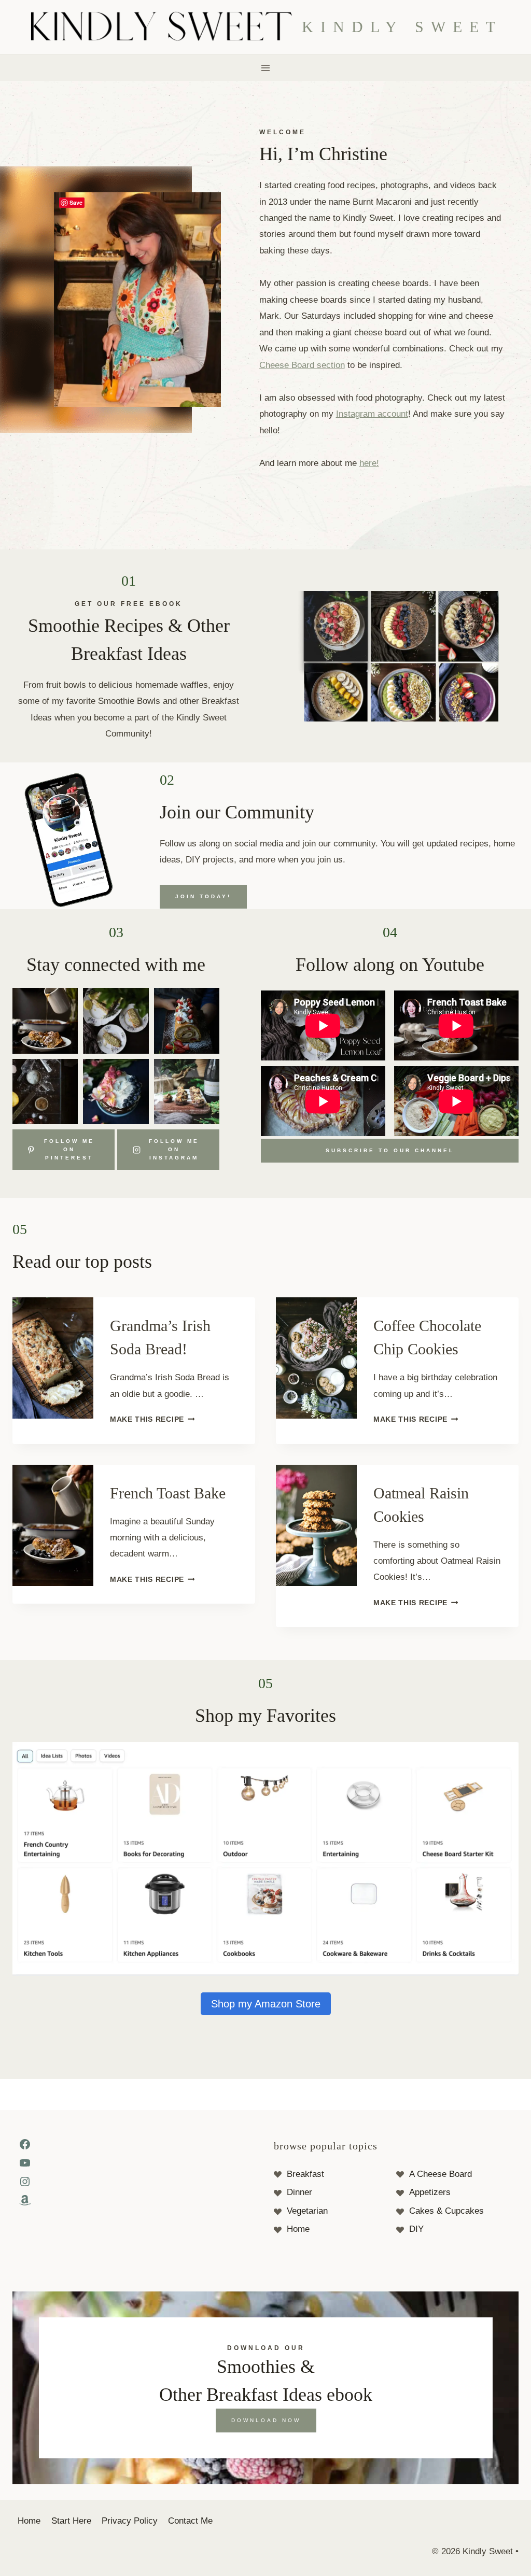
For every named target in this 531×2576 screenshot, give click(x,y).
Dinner (299, 2192)
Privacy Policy (130, 2521)
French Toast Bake (168, 1493)
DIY (416, 2229)
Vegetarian (307, 2211)
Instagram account (372, 414)
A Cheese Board (441, 2174)
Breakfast (305, 2174)
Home (298, 2229)
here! (369, 463)
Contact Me (190, 2521)
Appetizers (430, 2192)
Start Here (71, 2521)
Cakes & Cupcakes (446, 2211)
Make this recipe (150, 1419)
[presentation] (53, 1358)
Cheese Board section (302, 365)
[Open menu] (266, 68)
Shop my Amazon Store (266, 2004)
